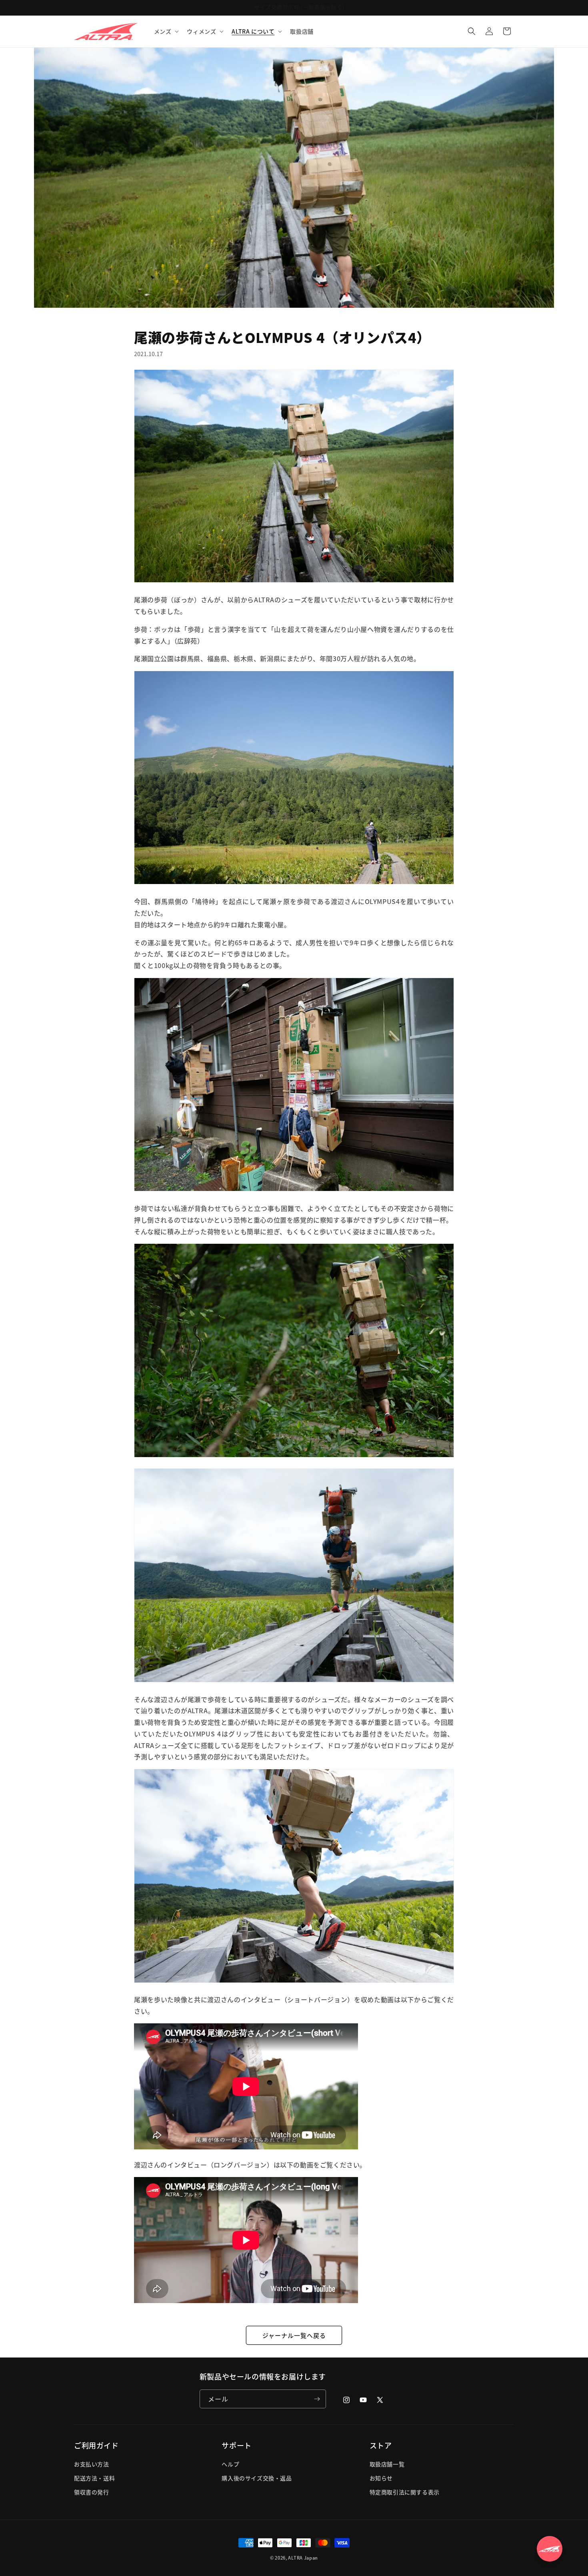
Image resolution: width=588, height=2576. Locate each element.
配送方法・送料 (94, 2478)
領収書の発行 (92, 2492)
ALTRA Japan (303, 2558)
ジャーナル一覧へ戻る (294, 2335)
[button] (166, 31)
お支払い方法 (92, 2464)
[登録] (317, 2399)
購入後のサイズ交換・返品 (257, 2478)
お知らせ (381, 2478)
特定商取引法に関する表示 (405, 2492)
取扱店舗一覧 (387, 2464)
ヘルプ (230, 2464)
